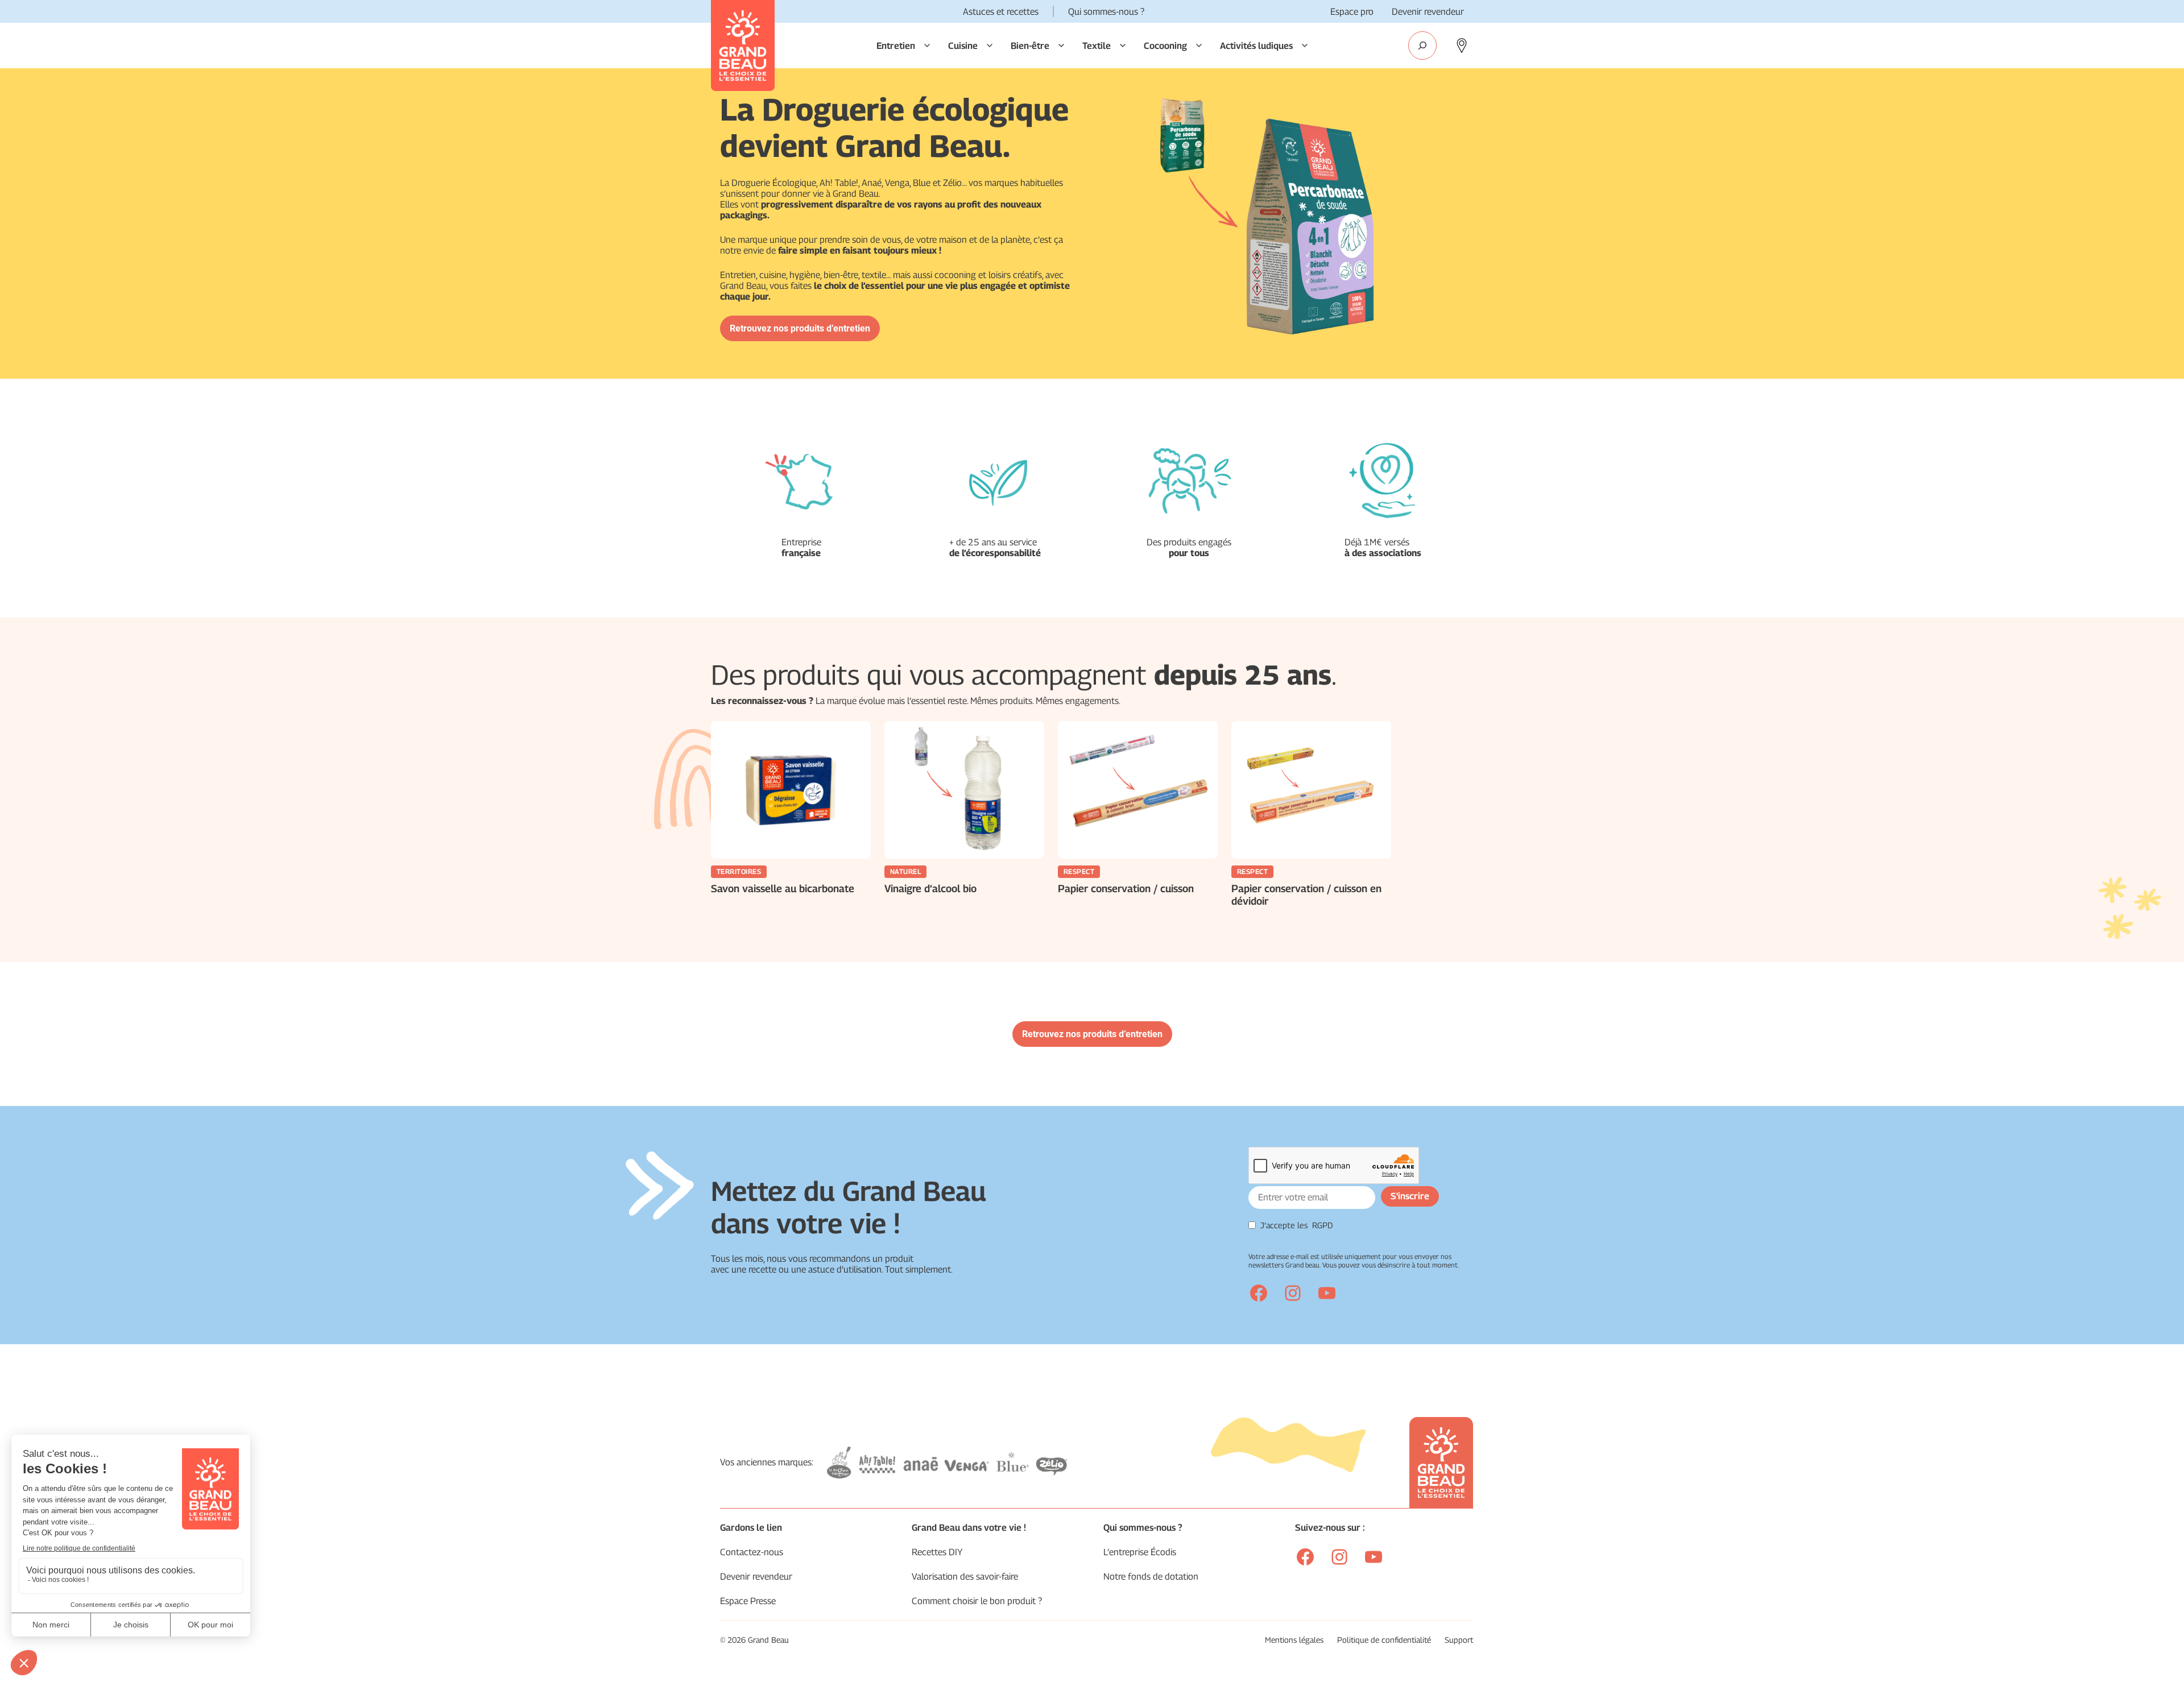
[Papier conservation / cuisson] (1138, 790)
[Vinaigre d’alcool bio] (964, 790)
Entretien (896, 46)
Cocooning (1165, 46)
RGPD (1323, 1225)
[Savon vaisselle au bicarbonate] (791, 790)
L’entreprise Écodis (1140, 1552)
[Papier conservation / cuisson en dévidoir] (1311, 790)
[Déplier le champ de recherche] (1422, 45)
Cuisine (963, 46)
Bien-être (1030, 46)
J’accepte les (1297, 1225)
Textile (1097, 46)
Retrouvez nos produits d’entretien (800, 328)
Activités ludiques (1256, 46)
